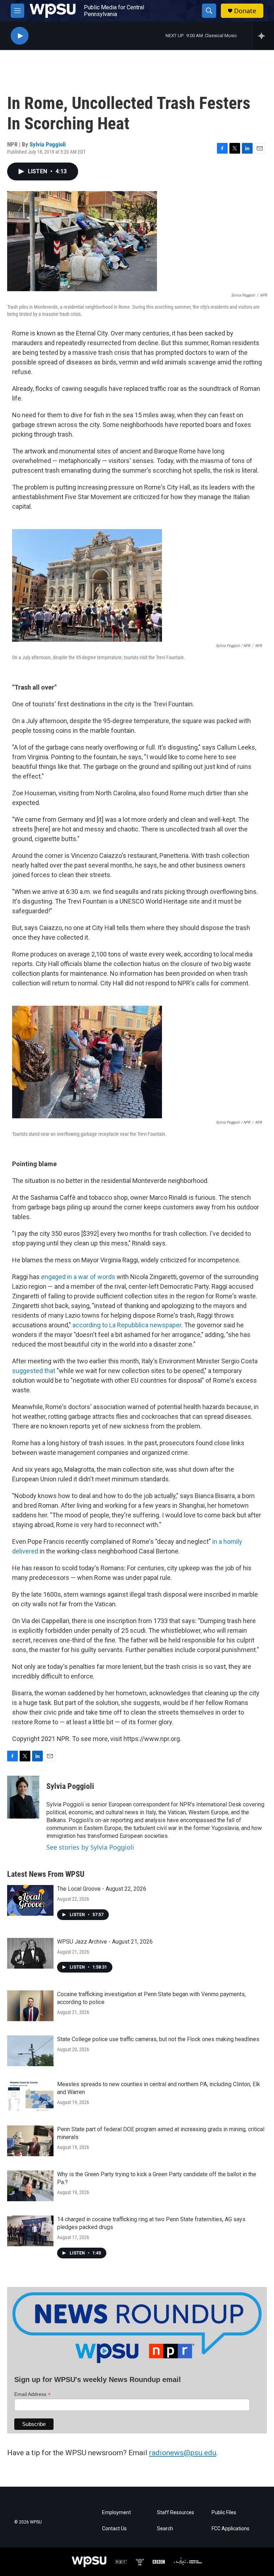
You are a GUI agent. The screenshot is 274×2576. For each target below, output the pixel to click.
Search (165, 2529)
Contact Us (114, 2529)
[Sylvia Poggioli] (23, 1797)
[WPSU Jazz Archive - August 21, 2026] (30, 1953)
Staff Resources (176, 2513)
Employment (116, 2513)
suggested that (34, 1371)
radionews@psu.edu (183, 2453)
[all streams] (263, 36)
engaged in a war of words (78, 1277)
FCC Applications (230, 2529)
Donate (245, 11)
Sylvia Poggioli (48, 144)
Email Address (32, 2394)
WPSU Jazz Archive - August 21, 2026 (105, 1942)
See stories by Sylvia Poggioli (90, 1847)
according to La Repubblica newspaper (127, 1325)
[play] (20, 36)
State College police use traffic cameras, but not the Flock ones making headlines (158, 2039)
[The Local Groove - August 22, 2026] (30, 1900)
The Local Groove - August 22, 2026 (102, 1889)
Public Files (224, 2513)
